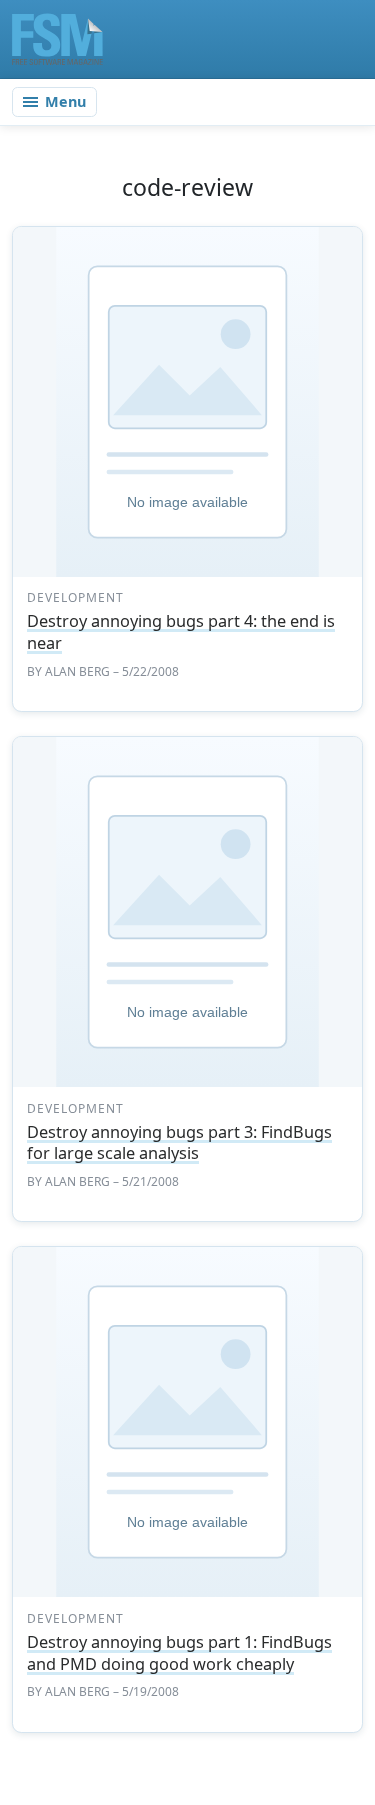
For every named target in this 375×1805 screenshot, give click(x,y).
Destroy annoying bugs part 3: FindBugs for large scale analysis (179, 1143)
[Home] (57, 39)
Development (75, 597)
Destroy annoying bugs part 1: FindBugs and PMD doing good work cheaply (179, 1653)
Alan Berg (77, 671)
